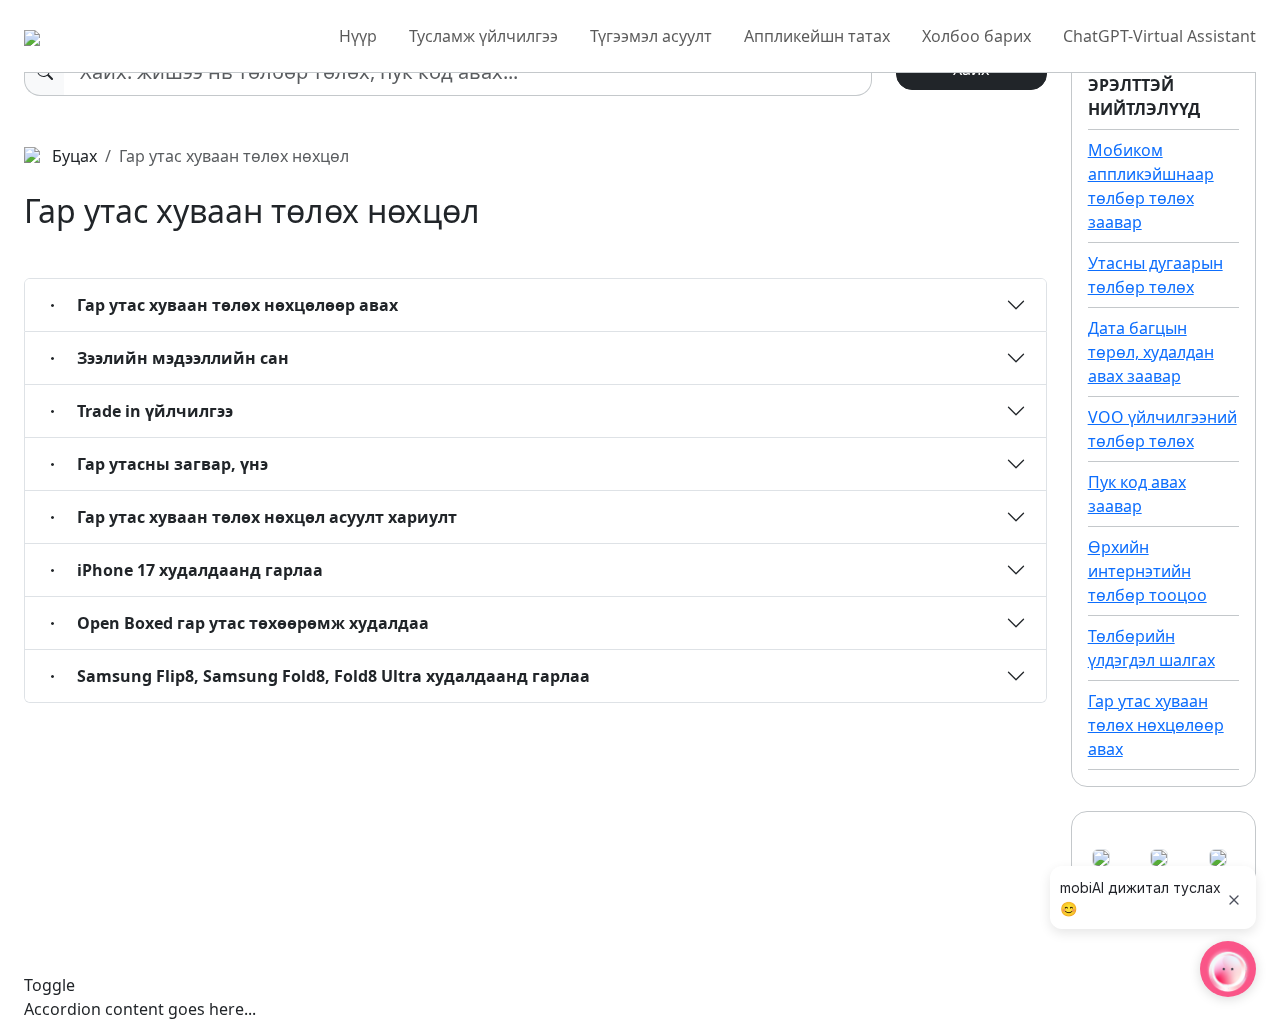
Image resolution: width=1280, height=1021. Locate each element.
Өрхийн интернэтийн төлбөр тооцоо (1147, 571)
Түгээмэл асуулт (651, 36)
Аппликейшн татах (817, 36)
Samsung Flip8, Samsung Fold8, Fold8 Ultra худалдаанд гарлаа (333, 676)
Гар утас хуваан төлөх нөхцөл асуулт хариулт (267, 517)
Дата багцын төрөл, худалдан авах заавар (1151, 352)
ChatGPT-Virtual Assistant (1159, 36)
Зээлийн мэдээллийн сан (183, 358)
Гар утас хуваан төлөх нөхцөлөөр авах (237, 305)
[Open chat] (1228, 969)
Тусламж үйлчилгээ (483, 36)
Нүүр (358, 36)
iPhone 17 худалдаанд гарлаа (200, 570)
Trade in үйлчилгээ (155, 411)
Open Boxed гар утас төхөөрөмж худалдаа (253, 623)
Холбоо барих (976, 36)
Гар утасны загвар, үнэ (172, 464)
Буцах (72, 156)
